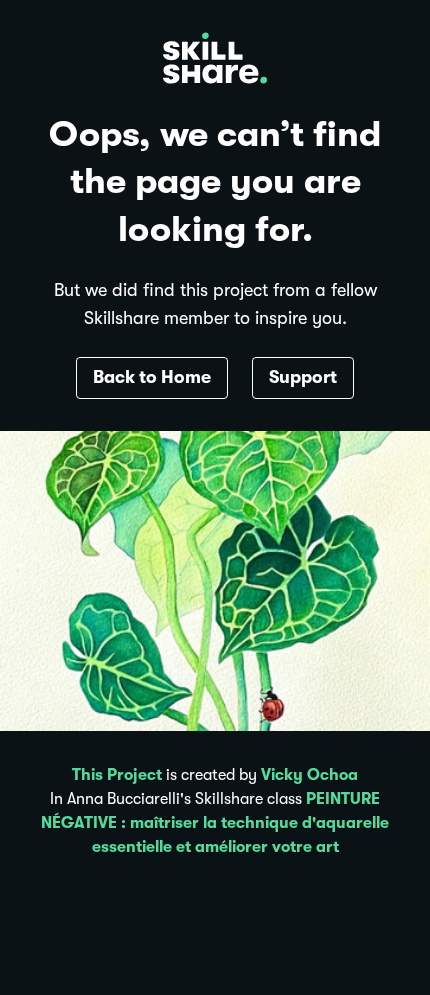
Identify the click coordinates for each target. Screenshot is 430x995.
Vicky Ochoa (309, 775)
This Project (117, 775)
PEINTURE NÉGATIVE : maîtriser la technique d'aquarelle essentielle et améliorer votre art (215, 823)
